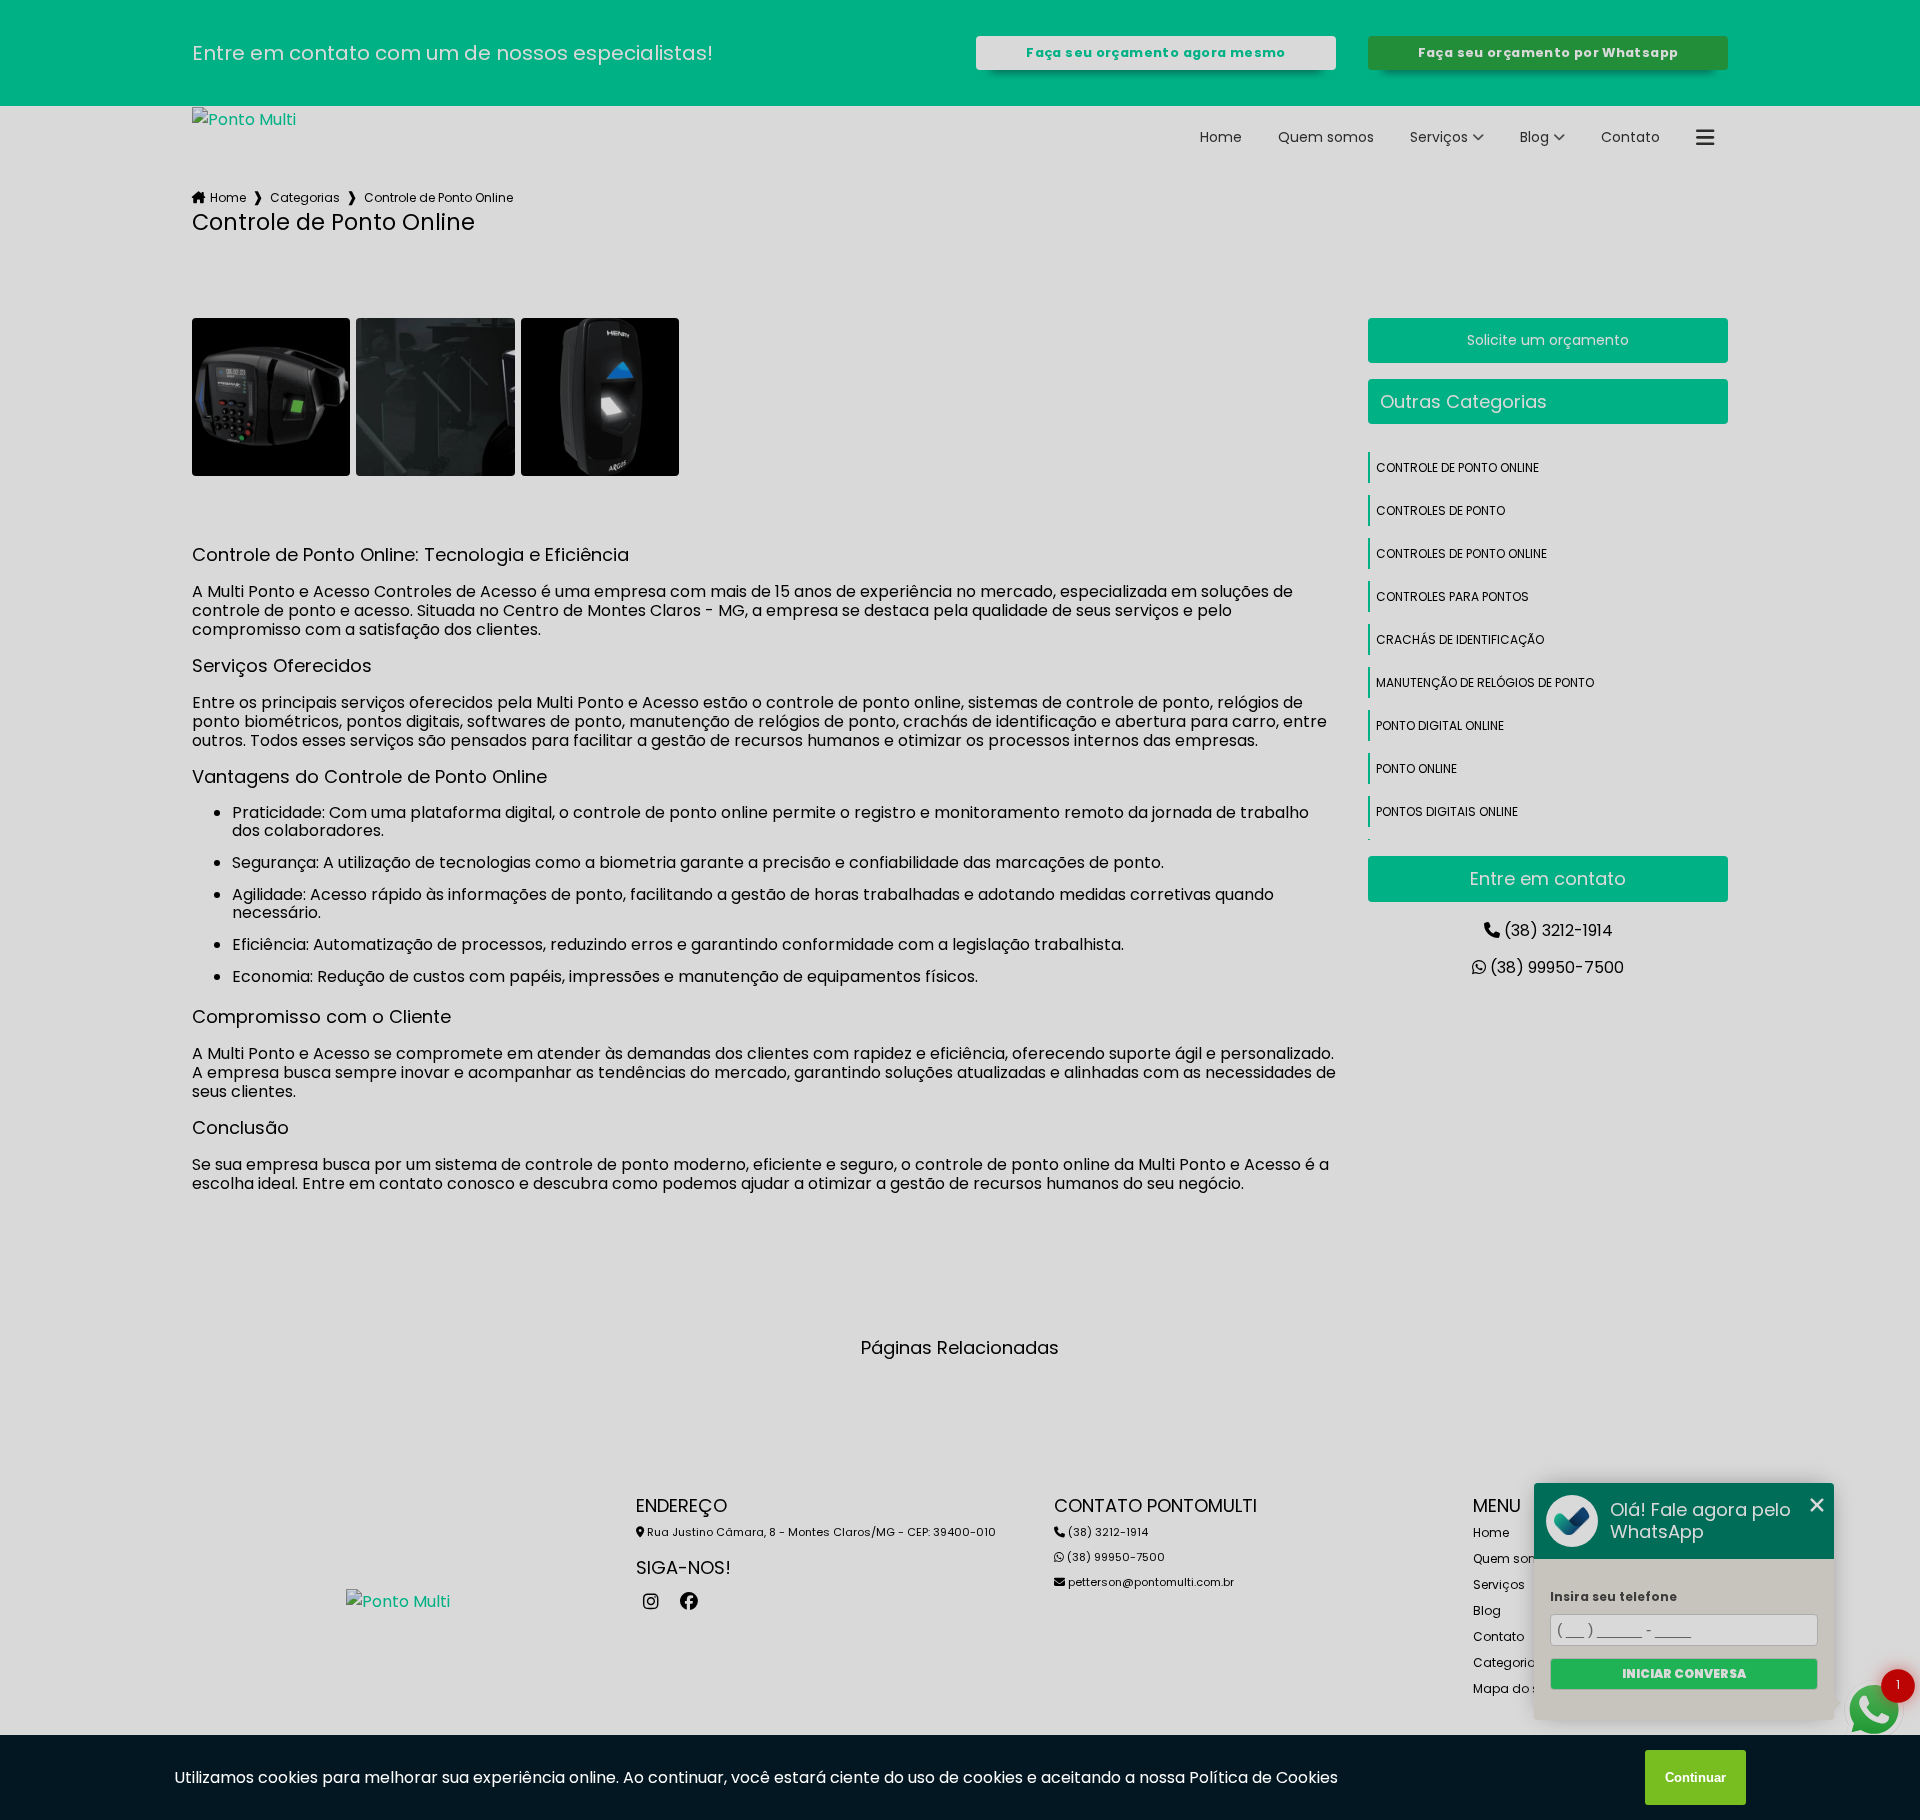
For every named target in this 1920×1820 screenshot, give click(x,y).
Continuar (1695, 1777)
